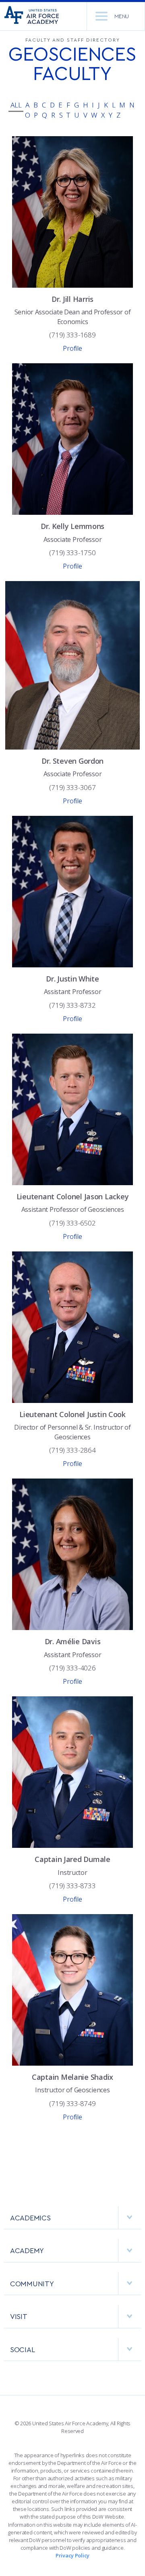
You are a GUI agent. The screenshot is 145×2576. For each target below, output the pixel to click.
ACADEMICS (30, 2217)
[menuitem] (72, 2222)
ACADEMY (27, 2250)
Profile (72, 348)
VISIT (19, 2316)
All (16, 105)
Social (22, 2349)
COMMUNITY (32, 2283)
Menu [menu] (122, 16)
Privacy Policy (72, 2555)
